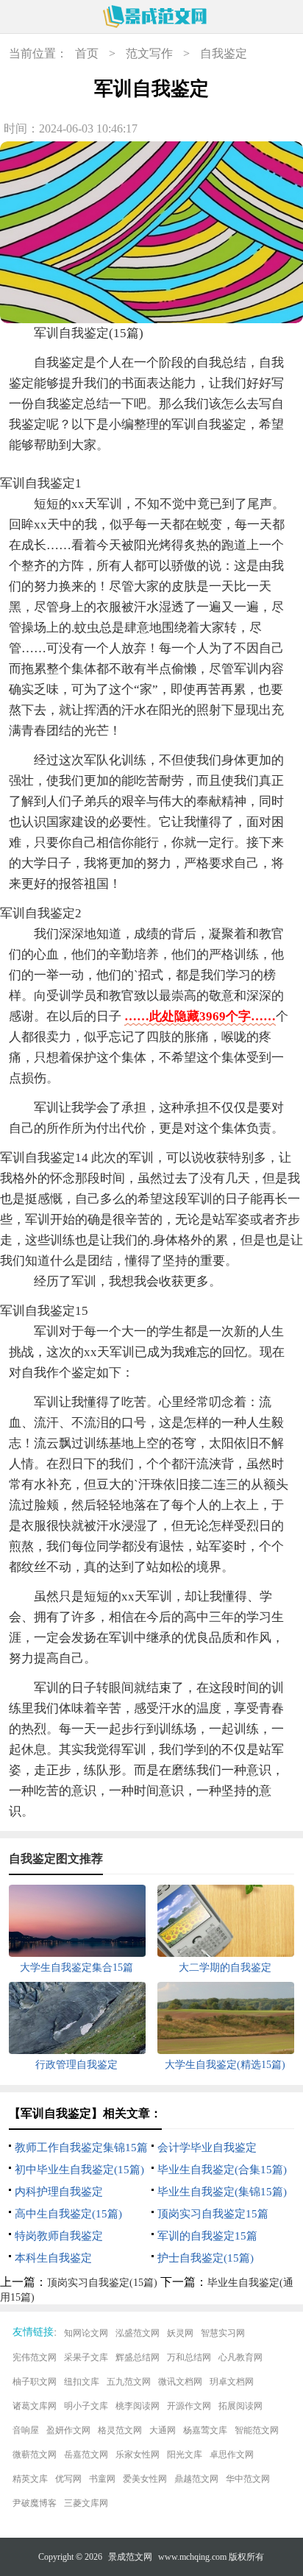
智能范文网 (257, 2430)
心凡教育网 (240, 2357)
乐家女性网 (138, 2455)
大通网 (163, 2430)
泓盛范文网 (138, 2333)
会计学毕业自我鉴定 (207, 2148)
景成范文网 (130, 2557)
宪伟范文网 (35, 2357)
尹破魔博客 (35, 2503)
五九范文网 (129, 2382)
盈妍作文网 (68, 2430)
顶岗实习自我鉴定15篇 (213, 2214)
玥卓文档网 (232, 2382)
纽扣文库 (82, 2382)
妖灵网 (180, 2333)
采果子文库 (86, 2357)
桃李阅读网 (138, 2406)
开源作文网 (189, 2406)
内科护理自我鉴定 (59, 2192)
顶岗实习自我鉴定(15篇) (102, 2283)
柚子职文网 (35, 2382)
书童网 (102, 2479)
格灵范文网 (120, 2430)
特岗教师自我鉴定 (59, 2236)
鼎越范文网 (196, 2479)
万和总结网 (189, 2357)
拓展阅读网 (240, 2406)
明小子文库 (86, 2406)
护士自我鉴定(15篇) (206, 2258)
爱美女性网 (145, 2479)
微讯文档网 (180, 2382)
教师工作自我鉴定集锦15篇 (81, 2148)
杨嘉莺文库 (205, 2430)
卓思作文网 (232, 2455)
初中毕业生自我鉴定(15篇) (79, 2170)
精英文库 (30, 2479)
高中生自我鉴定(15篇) (68, 2214)
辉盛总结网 (138, 2357)
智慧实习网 (223, 2333)
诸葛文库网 (35, 2406)
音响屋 (26, 2430)
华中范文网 (248, 2479)
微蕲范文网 (35, 2455)
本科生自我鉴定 (53, 2258)
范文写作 (149, 53)
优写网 (68, 2479)
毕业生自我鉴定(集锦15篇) (222, 2192)
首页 (87, 53)
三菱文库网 (86, 2503)
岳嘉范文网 (86, 2455)
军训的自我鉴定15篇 (207, 2236)
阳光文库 (185, 2455)
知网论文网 (86, 2333)
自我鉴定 (224, 53)
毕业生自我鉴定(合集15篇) (222, 2170)
